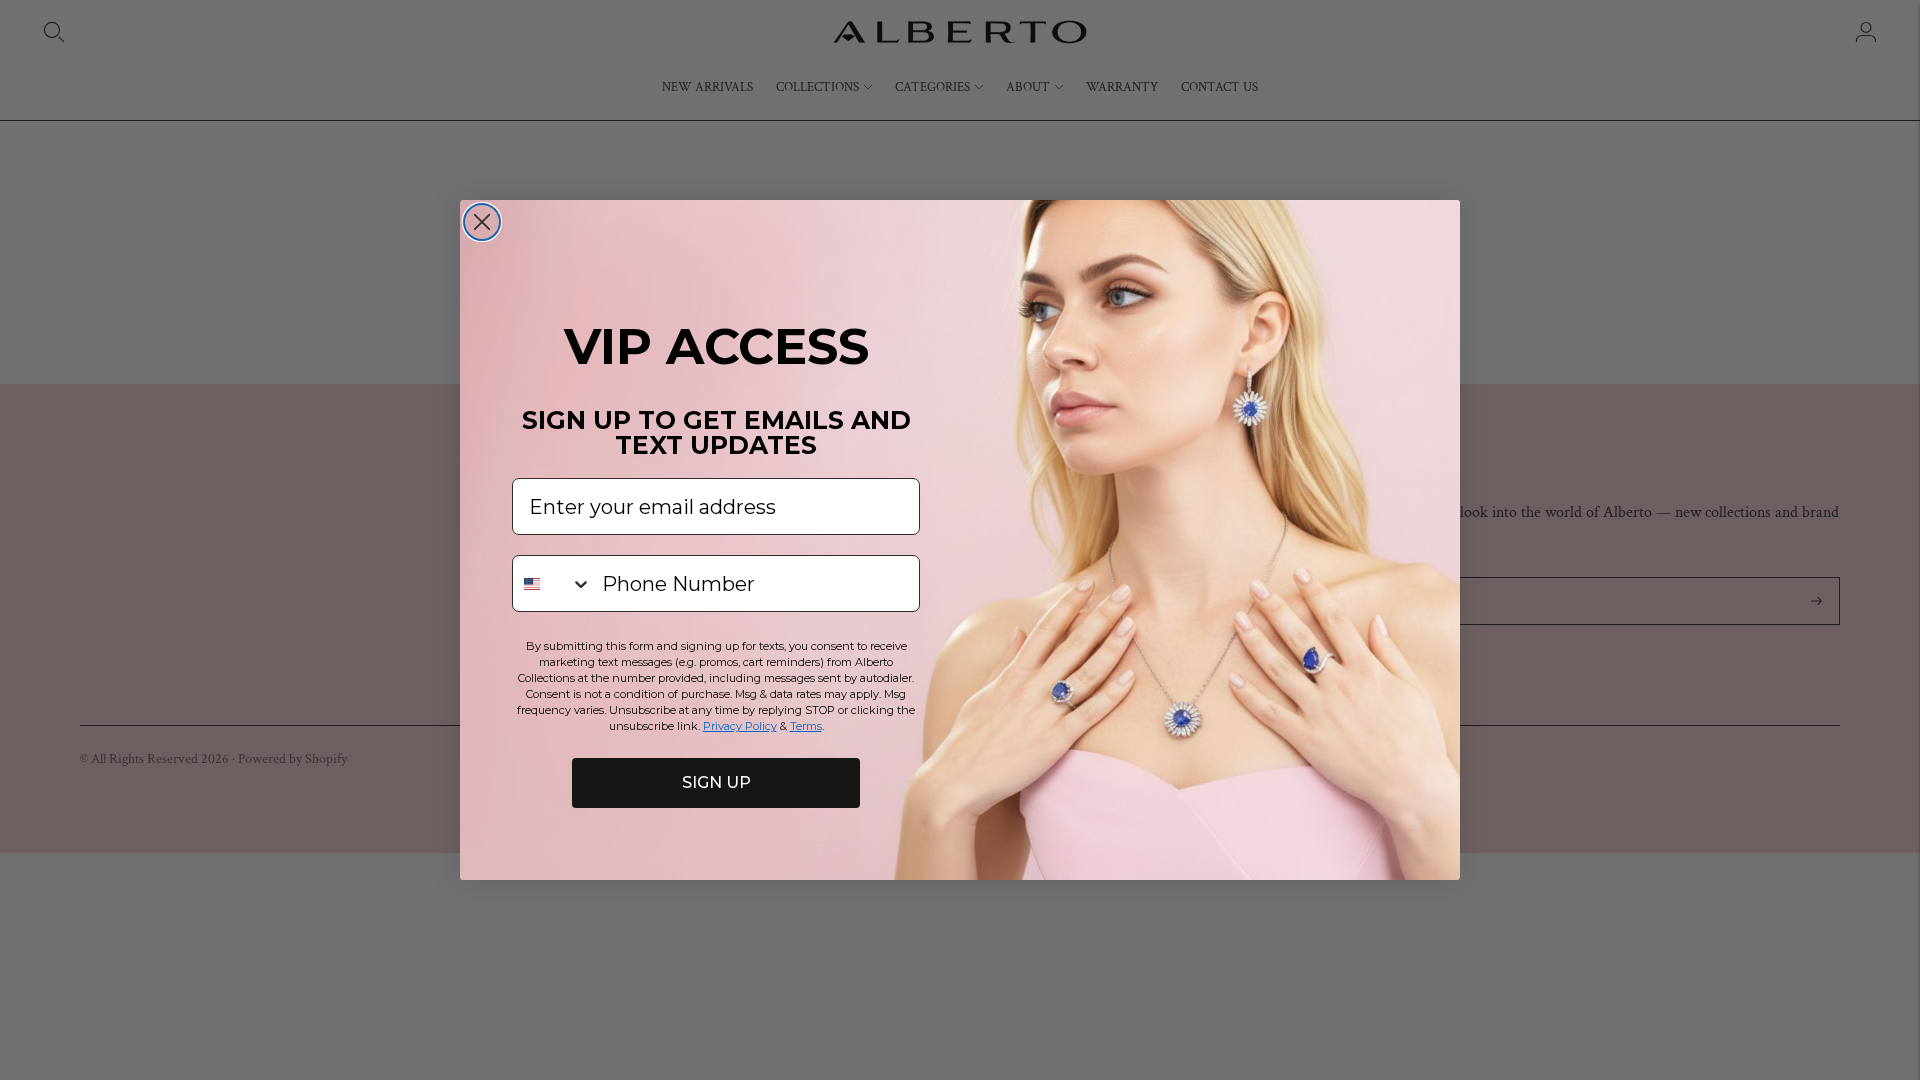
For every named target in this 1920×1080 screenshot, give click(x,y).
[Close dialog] (482, 222)
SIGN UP (716, 782)
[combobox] (552, 583)
